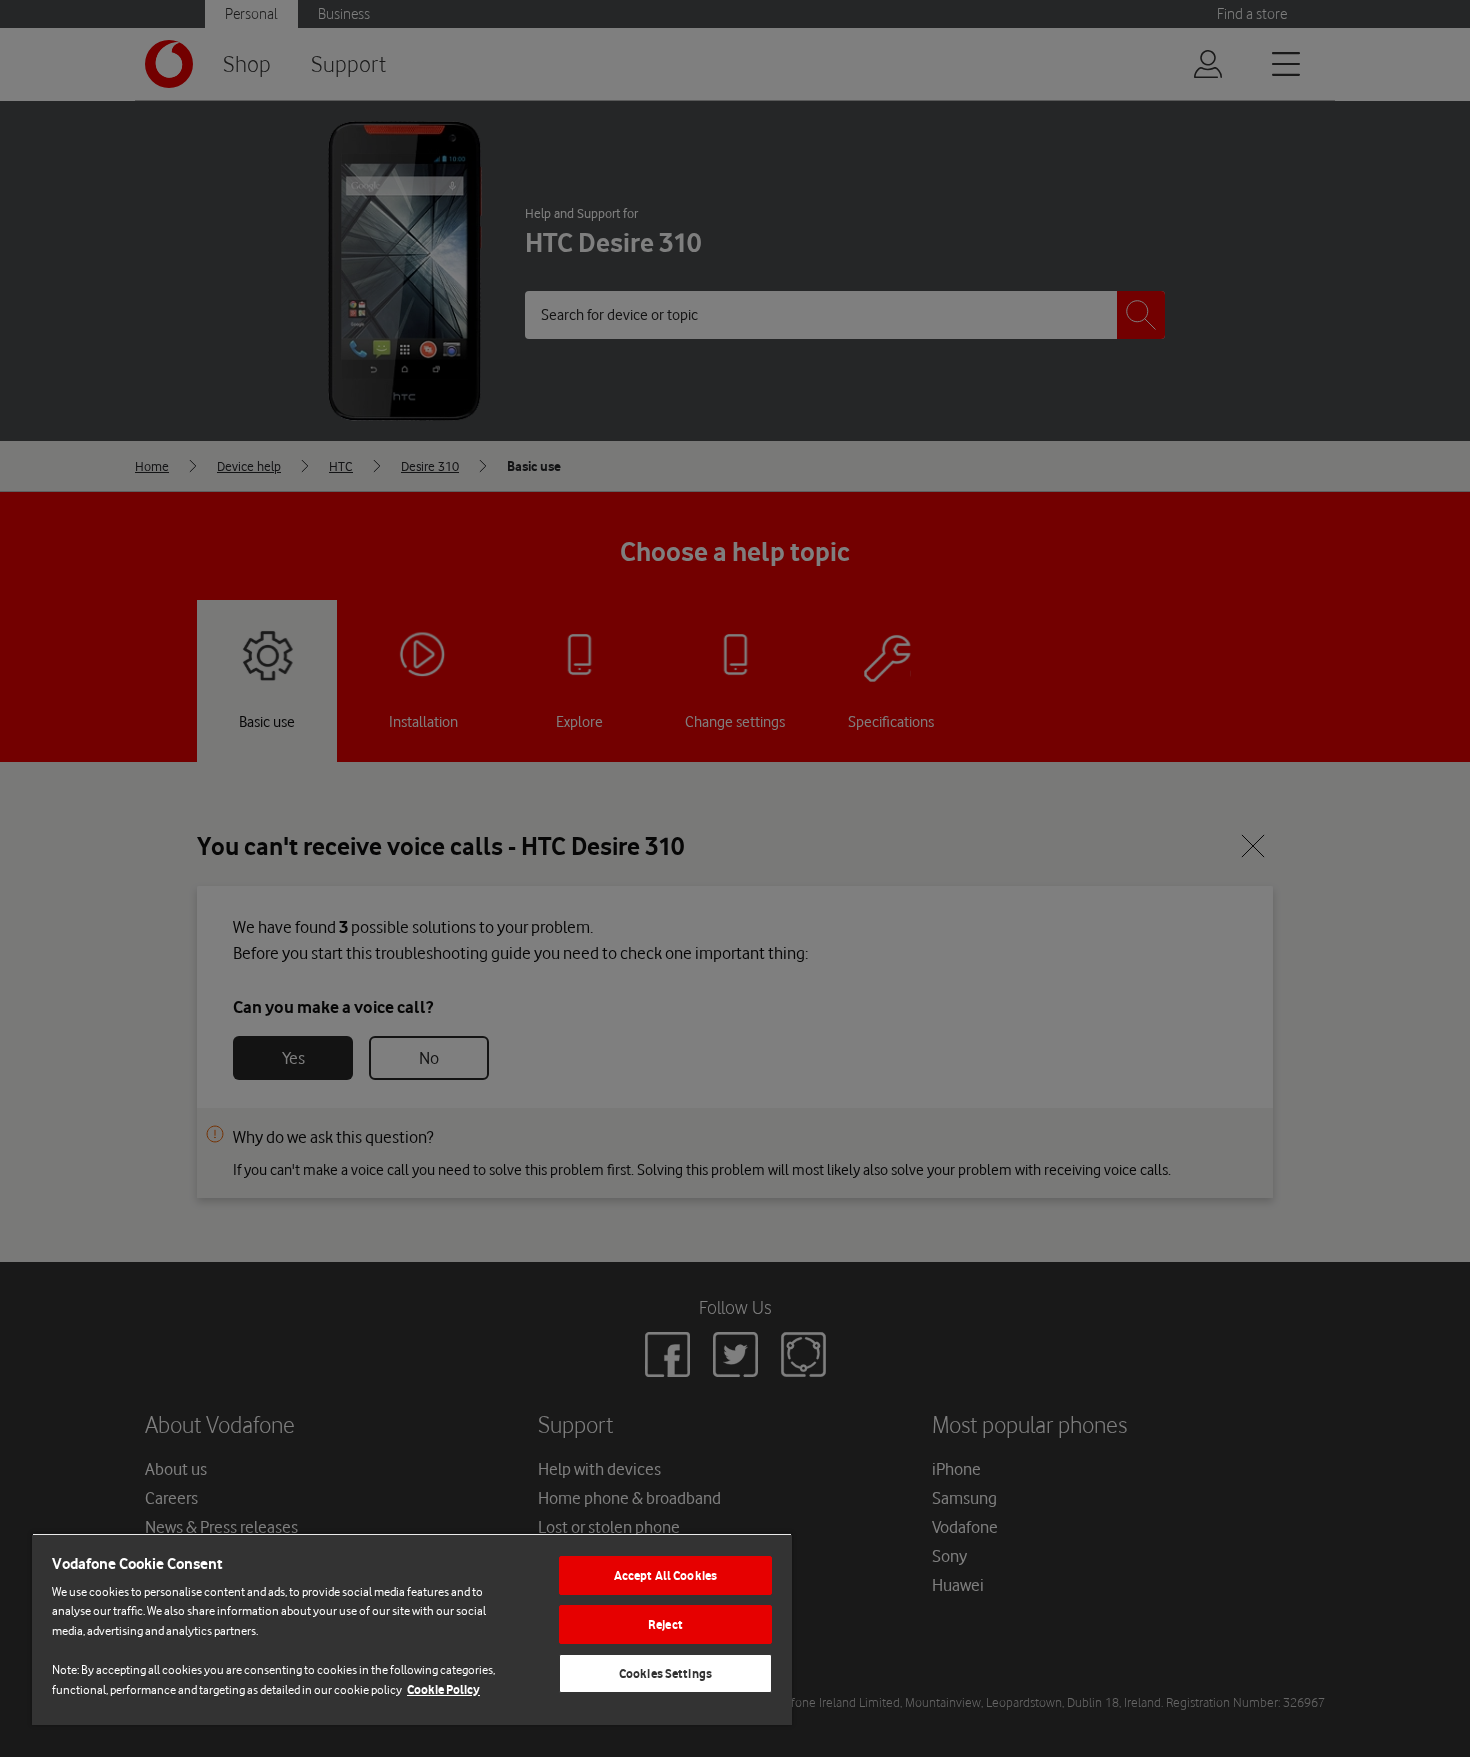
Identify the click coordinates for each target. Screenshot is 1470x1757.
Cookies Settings (665, 1673)
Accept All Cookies (665, 1575)
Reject (665, 1624)
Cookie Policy (443, 1689)
